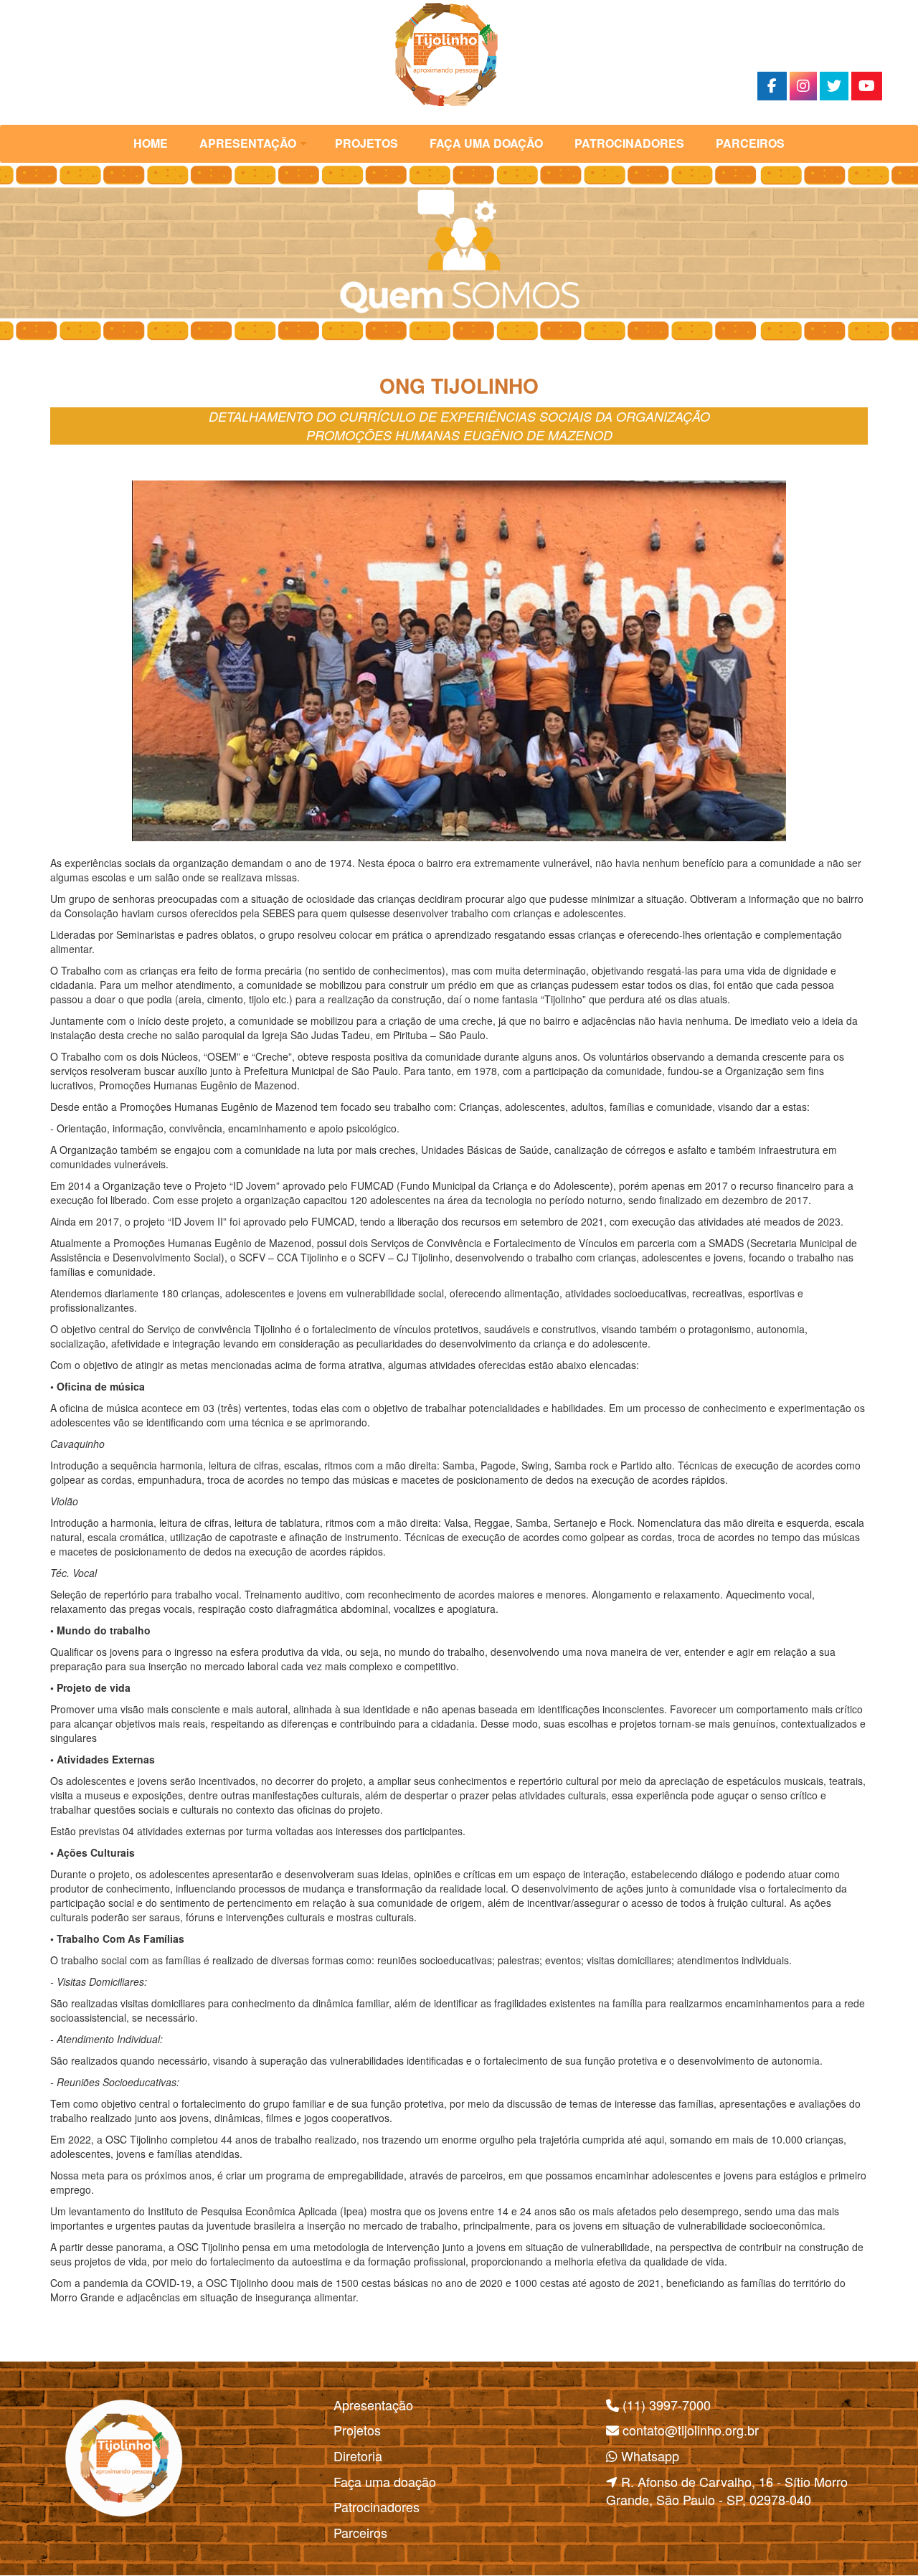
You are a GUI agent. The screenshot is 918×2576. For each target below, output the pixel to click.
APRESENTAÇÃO (248, 143)
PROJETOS (366, 143)
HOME (151, 143)
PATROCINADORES (629, 143)
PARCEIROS (750, 143)
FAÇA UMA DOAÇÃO (486, 143)
